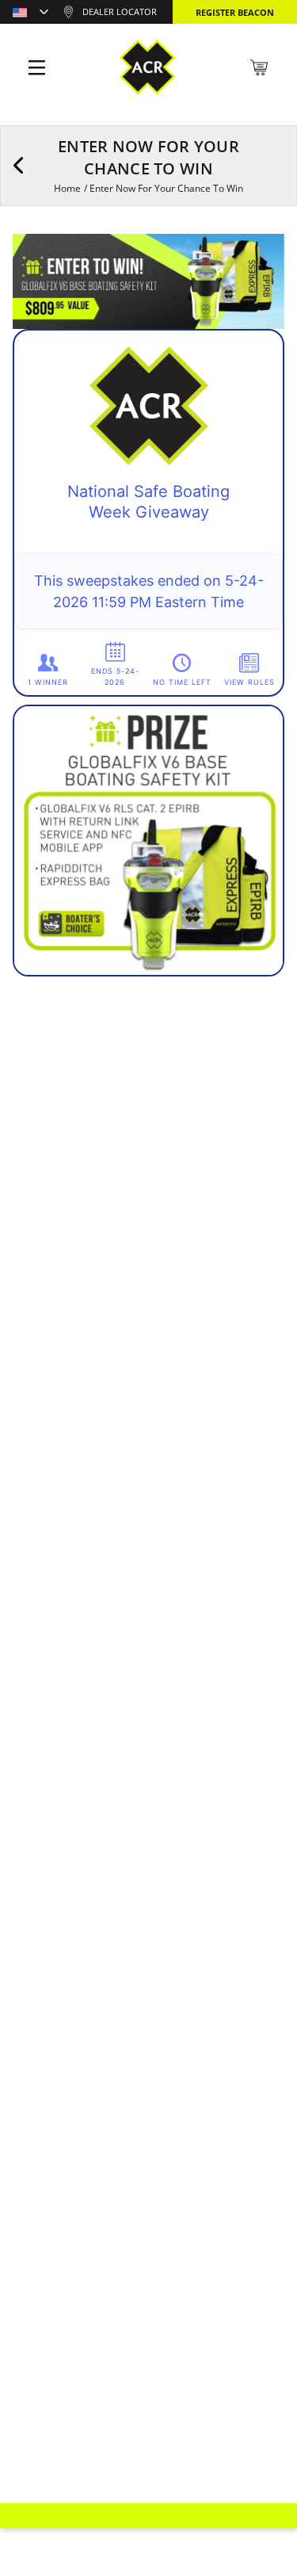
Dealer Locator (120, 11)
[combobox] (30, 13)
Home (67, 188)
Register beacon (235, 12)
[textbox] (30, 13)
